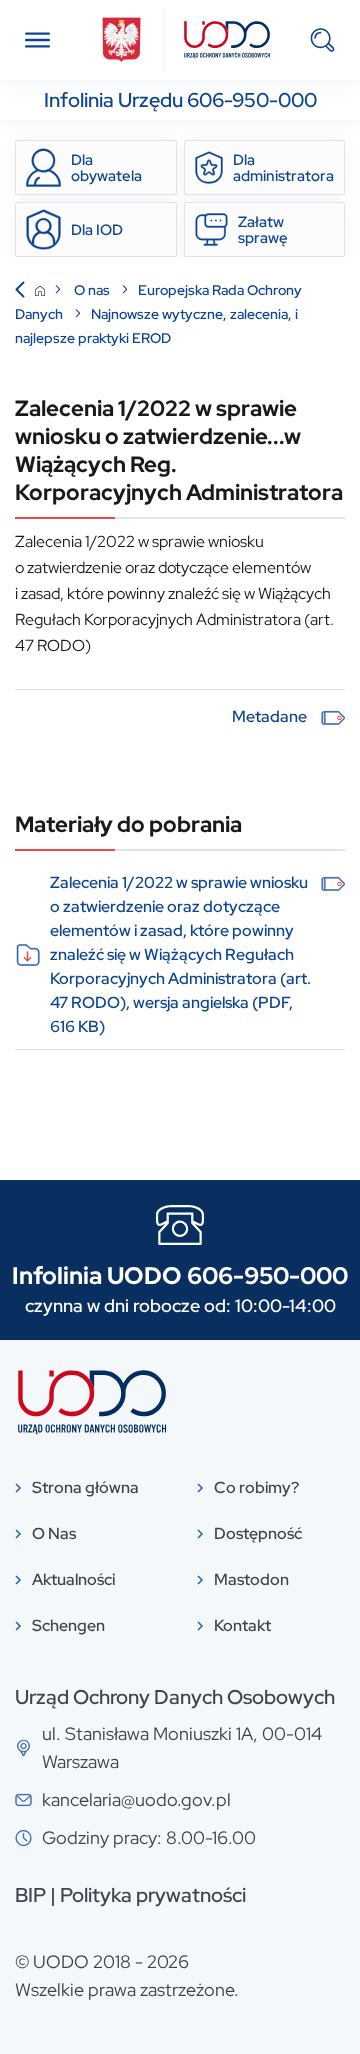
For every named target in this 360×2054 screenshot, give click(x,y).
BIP (30, 1895)
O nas (93, 290)
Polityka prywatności (153, 1895)
